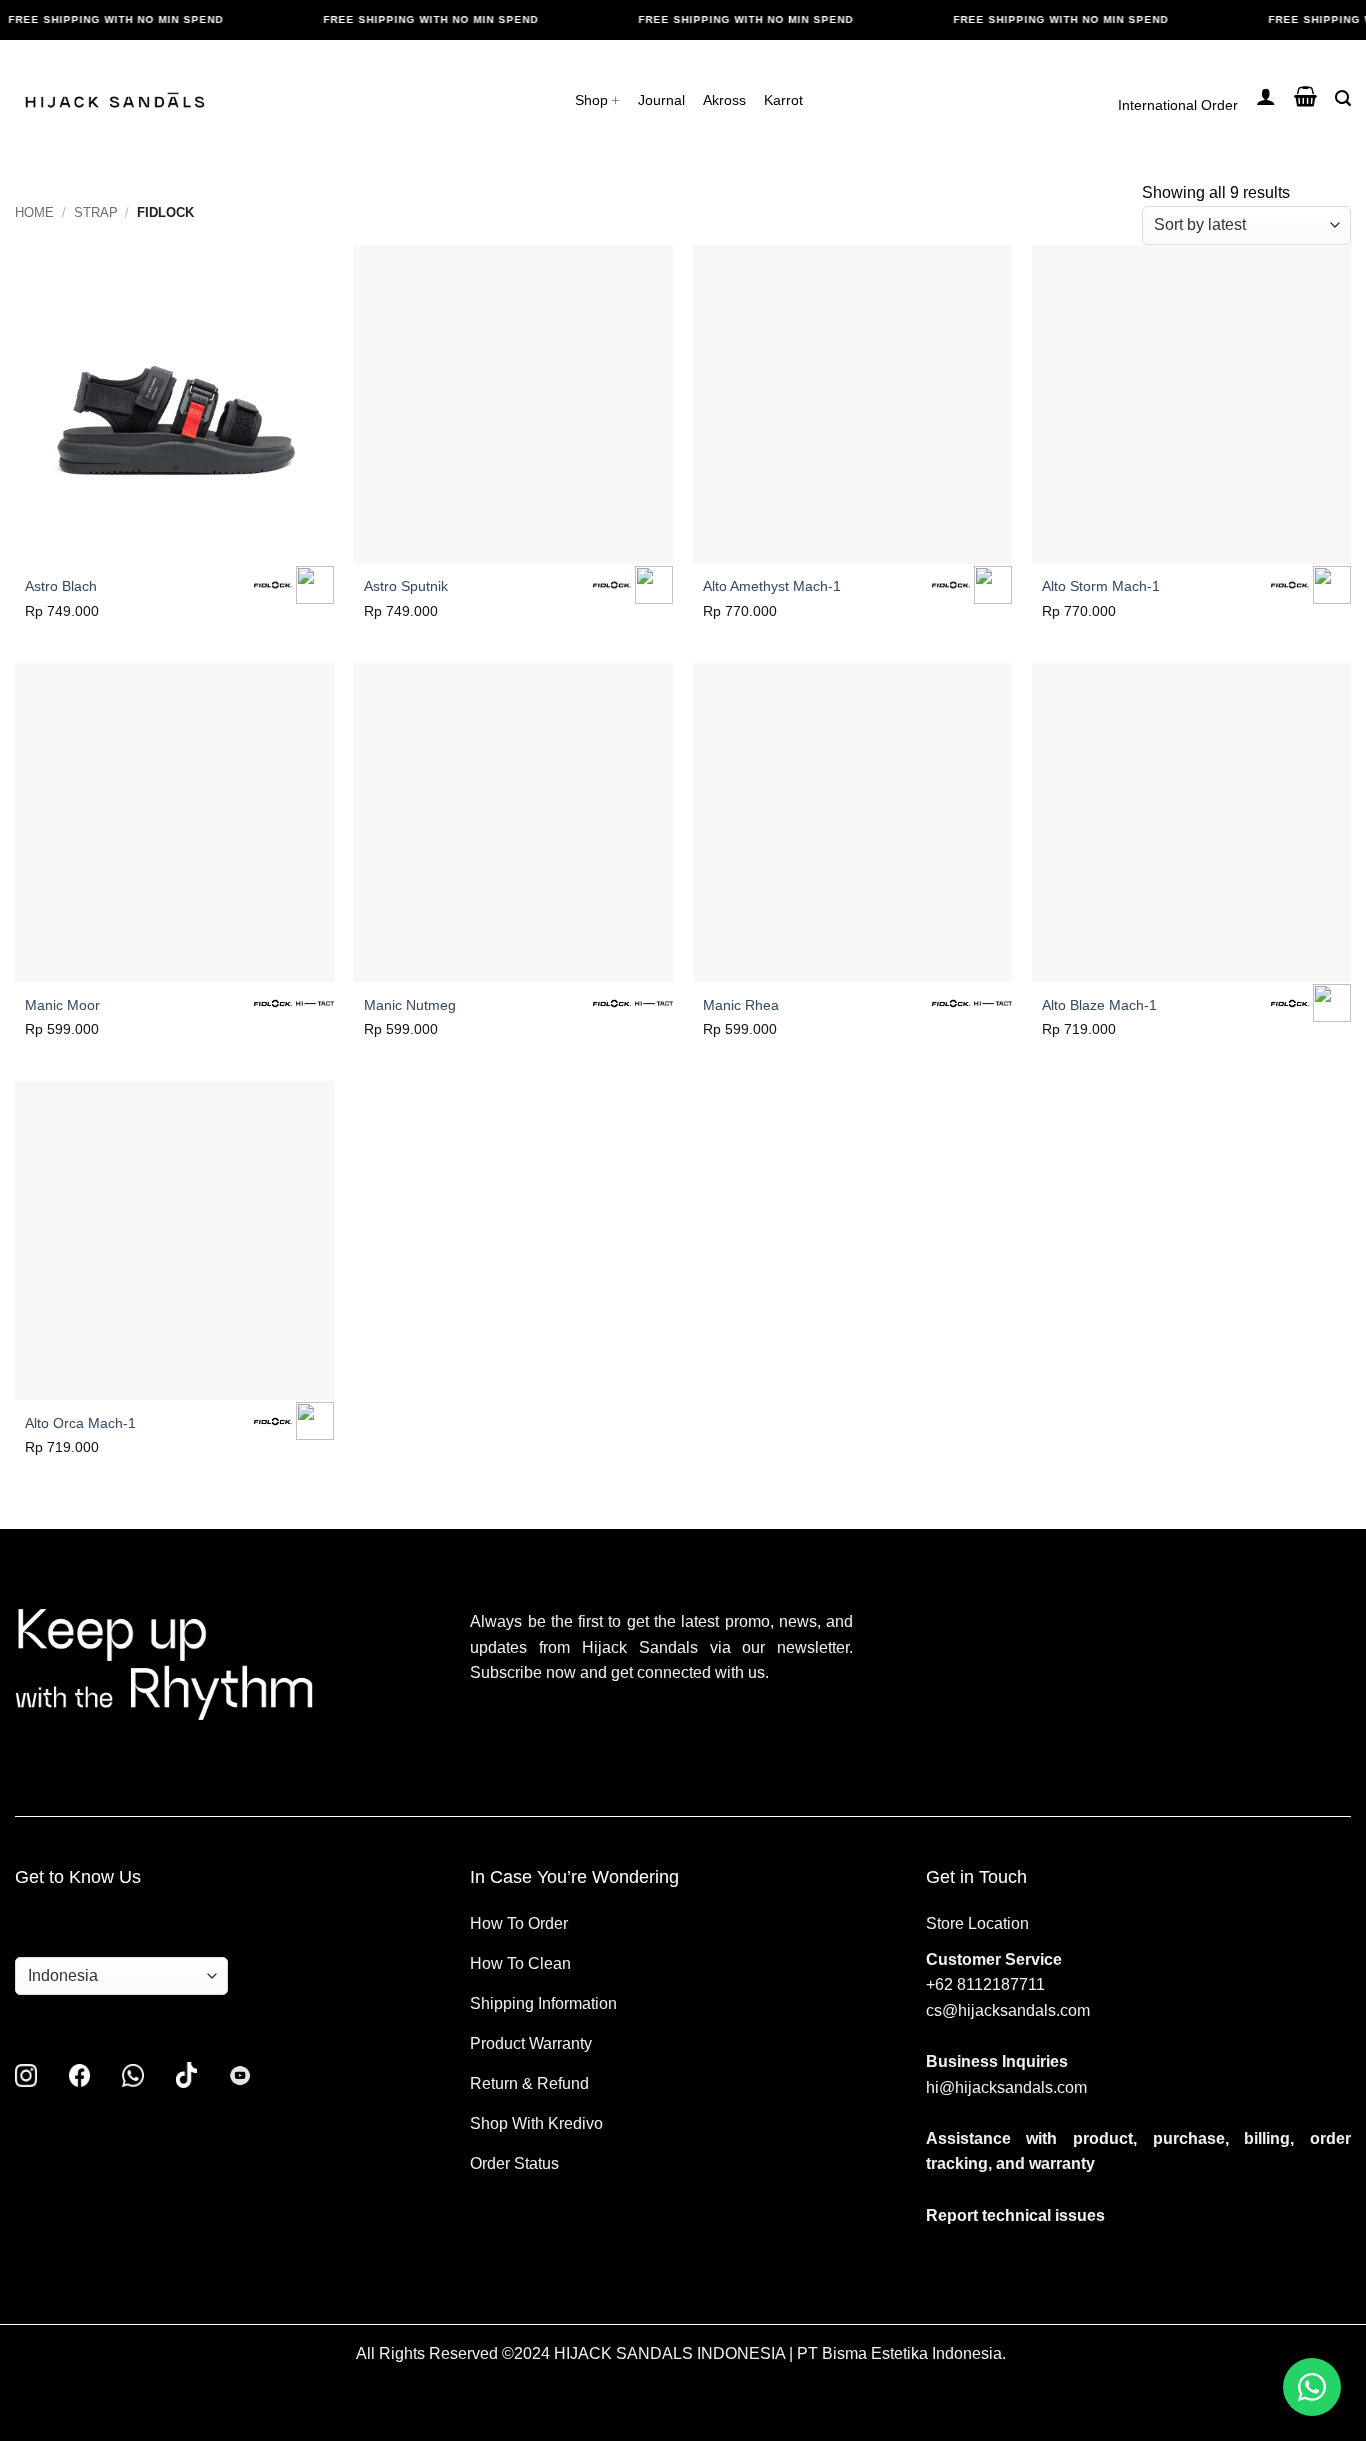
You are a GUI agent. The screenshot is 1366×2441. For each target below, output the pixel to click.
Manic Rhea (741, 1005)
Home (34, 212)
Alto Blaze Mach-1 (1099, 1005)
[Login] (1266, 96)
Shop (591, 100)
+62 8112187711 (985, 1984)
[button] (1305, 96)
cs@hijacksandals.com (1008, 2010)
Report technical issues (1015, 2215)
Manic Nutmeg (410, 1005)
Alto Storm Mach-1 (1101, 586)
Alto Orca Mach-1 (80, 1423)
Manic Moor (62, 1005)
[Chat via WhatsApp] (1312, 2387)
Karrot (783, 100)
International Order (1185, 105)
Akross (724, 100)
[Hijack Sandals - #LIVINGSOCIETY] (115, 100)
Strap (96, 212)
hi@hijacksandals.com (1006, 2087)
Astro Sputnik (406, 586)
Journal (661, 100)
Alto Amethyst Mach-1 (772, 586)
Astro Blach (61, 586)
